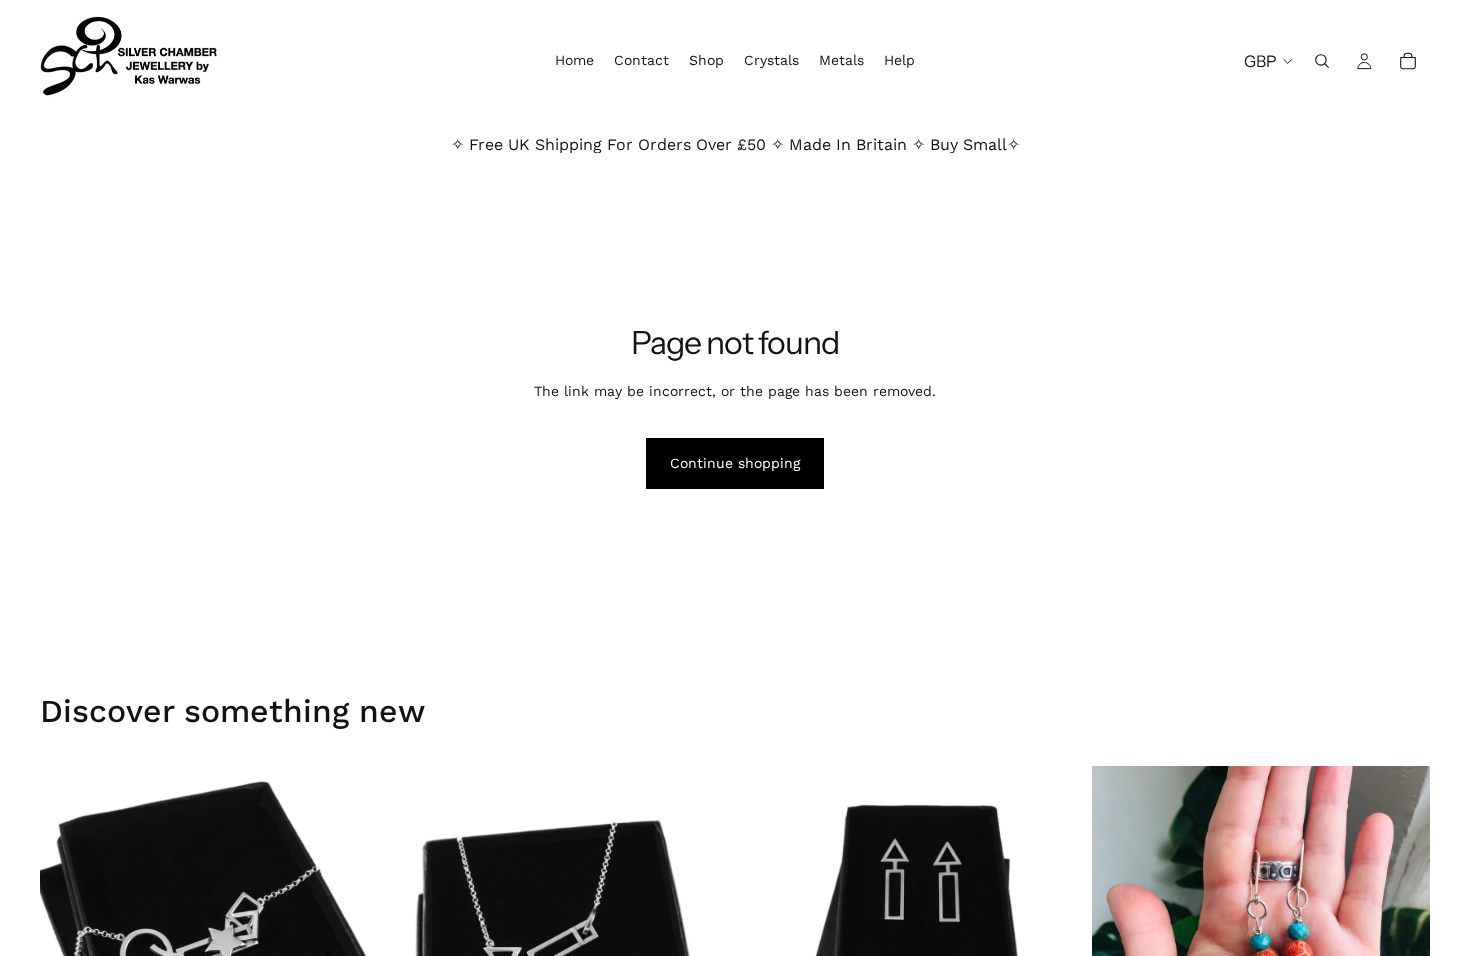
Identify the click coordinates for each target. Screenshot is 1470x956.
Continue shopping (735, 463)
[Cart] (1408, 61)
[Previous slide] (771, 893)
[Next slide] (1050, 893)
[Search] (1322, 61)
